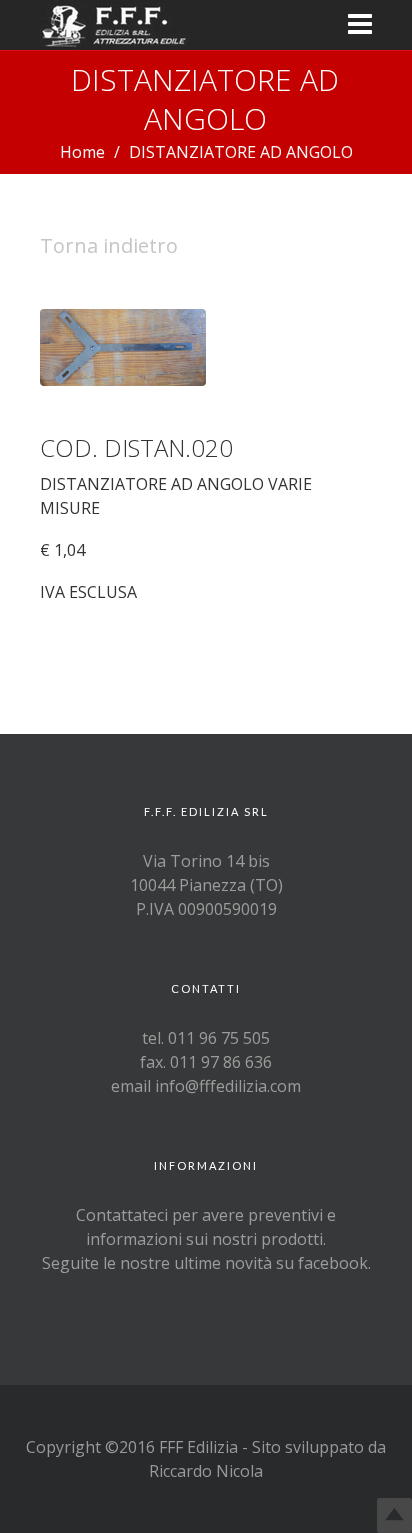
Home (82, 152)
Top (394, 1515)
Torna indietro (109, 245)
